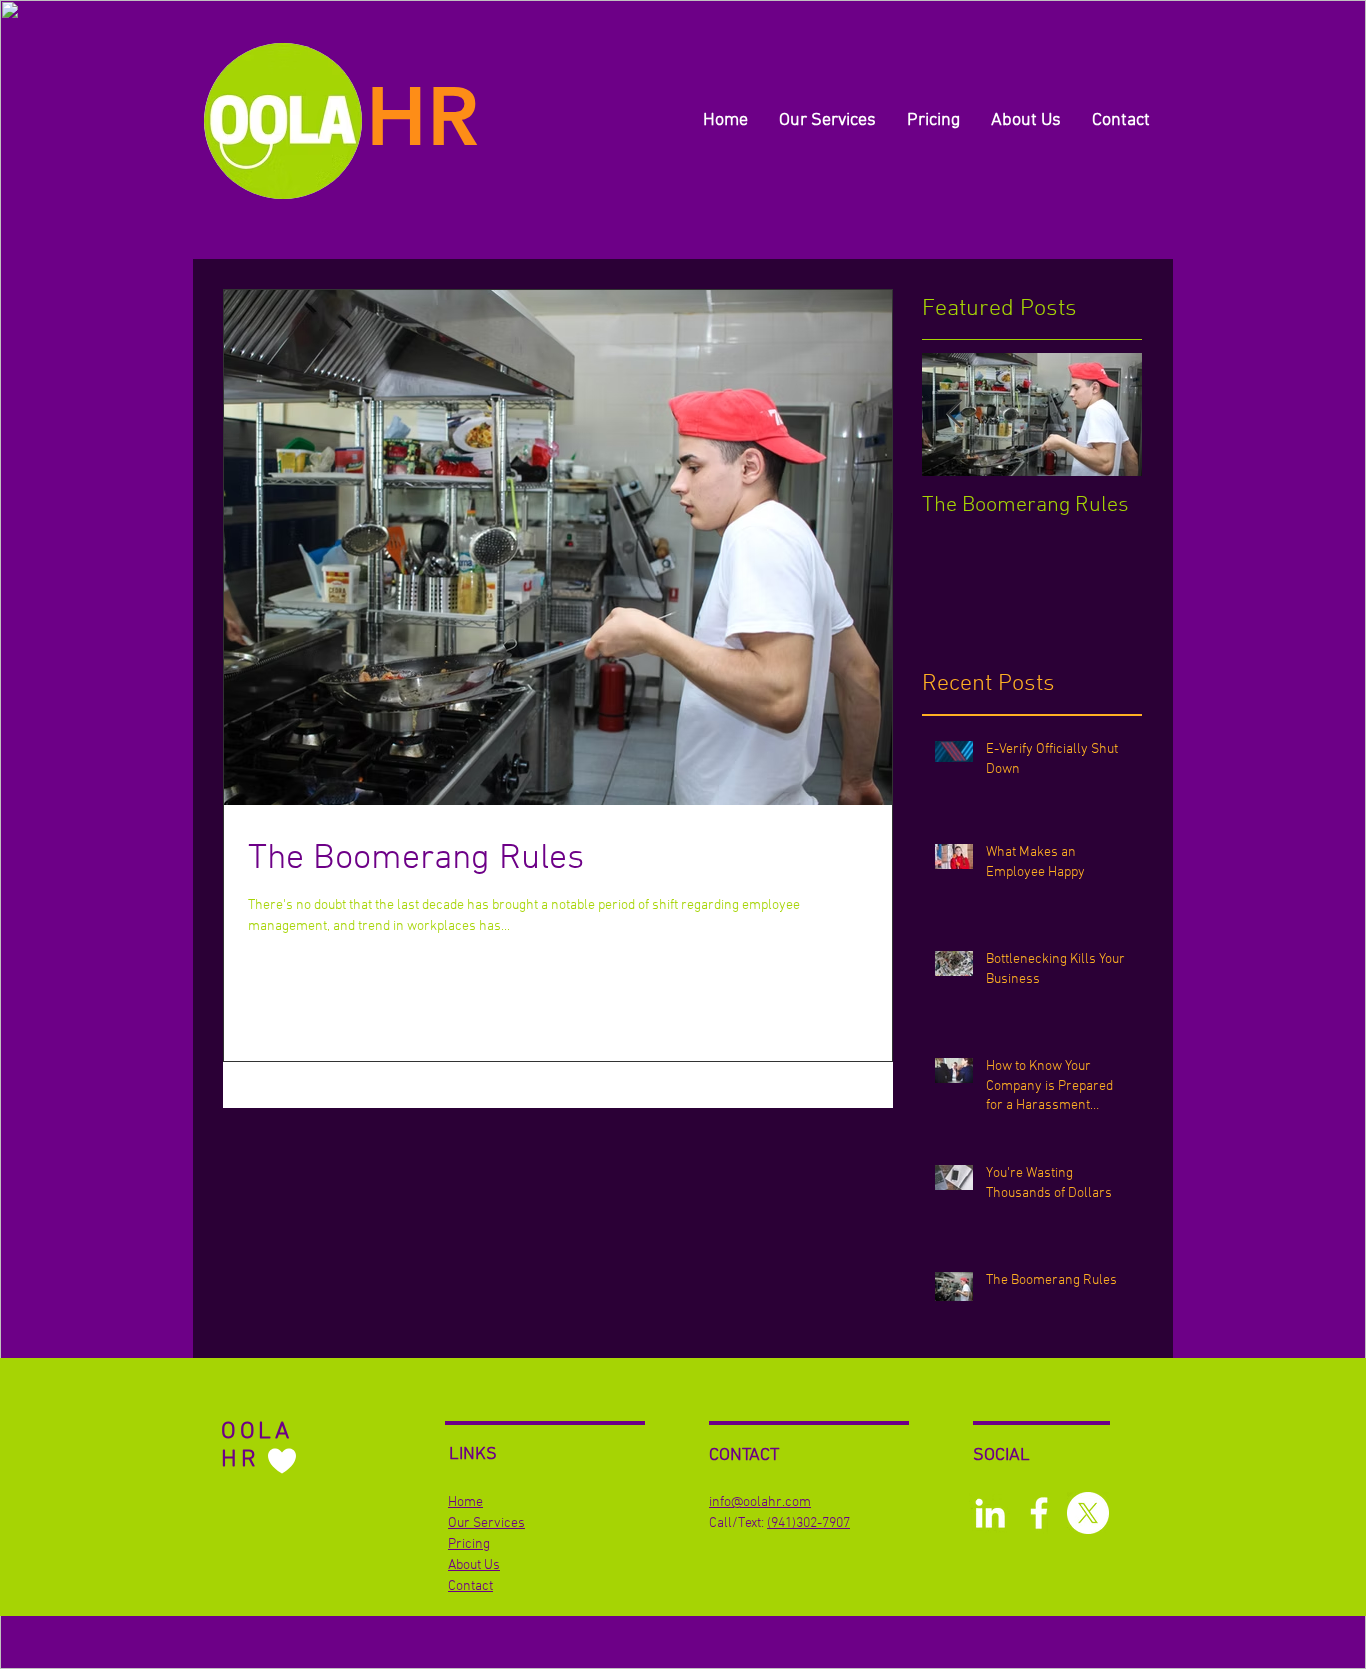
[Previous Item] (954, 414)
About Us (474, 1565)
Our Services (486, 1523)
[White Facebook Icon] (1039, 1513)
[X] (1088, 1513)
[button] (827, 121)
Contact (470, 1586)
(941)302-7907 (808, 1523)
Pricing (469, 1544)
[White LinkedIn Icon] (990, 1513)
